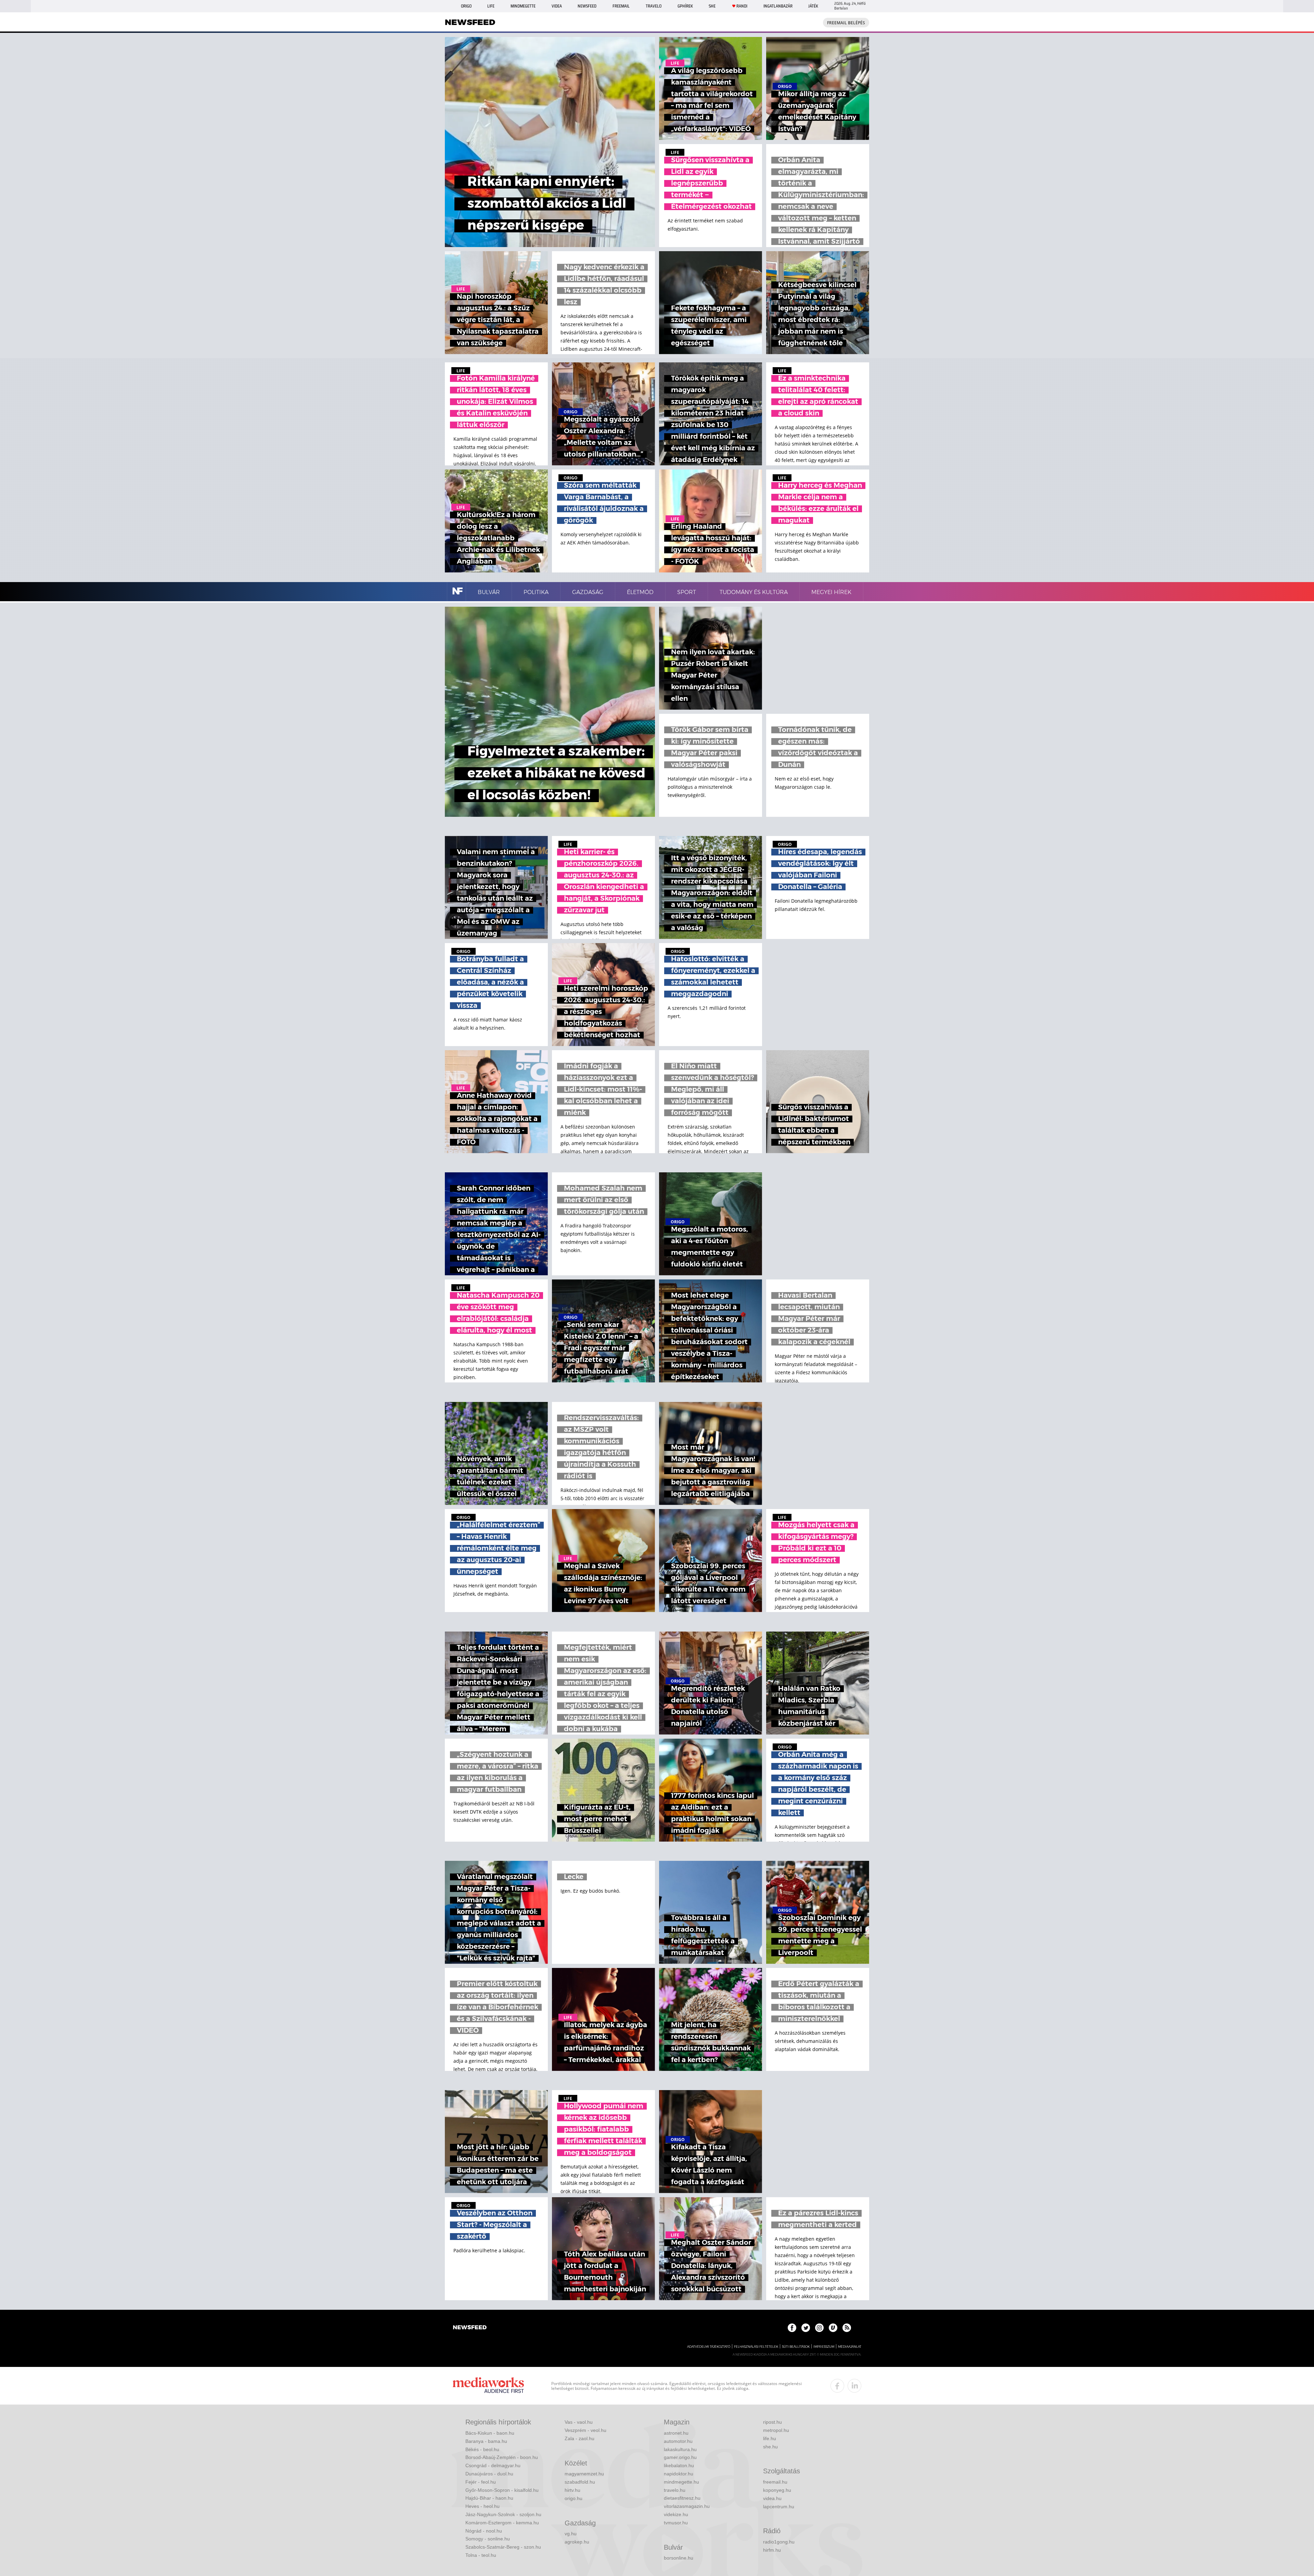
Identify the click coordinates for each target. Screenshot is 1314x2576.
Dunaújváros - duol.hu (489, 2474)
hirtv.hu (572, 2490)
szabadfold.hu (580, 2482)
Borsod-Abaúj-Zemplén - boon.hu (502, 2457)
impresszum (824, 2347)
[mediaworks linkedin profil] (854, 2386)
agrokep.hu (577, 2542)
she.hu (770, 2447)
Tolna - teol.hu (481, 2555)
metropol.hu (776, 2430)
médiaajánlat (850, 2347)
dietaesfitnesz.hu (682, 2498)
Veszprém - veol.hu (585, 2430)
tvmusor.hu (676, 2523)
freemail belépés (846, 23)
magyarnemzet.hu (584, 2474)
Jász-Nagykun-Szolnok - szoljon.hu (503, 2514)
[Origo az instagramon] (819, 2328)
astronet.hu (676, 2433)
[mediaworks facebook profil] (837, 2386)
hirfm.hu (772, 2550)
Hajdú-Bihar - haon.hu (489, 2498)
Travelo (654, 6)
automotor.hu (678, 2441)
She (712, 6)
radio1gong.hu (779, 2542)
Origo (466, 6)
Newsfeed (587, 6)
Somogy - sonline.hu (488, 2539)
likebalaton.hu (679, 2465)
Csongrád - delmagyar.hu (493, 2465)
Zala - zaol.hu (579, 2438)
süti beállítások (796, 2347)
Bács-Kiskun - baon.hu (490, 2433)
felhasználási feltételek (756, 2347)
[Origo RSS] (847, 2328)
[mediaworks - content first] (488, 2386)
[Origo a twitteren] (806, 2328)
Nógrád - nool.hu (484, 2531)
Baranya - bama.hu (486, 2441)
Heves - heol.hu (482, 2506)
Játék (813, 6)
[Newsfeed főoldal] (470, 2328)
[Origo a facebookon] (792, 2328)
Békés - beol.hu (482, 2449)
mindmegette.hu (681, 2482)
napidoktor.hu (679, 2474)
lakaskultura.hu (680, 2449)
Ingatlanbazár (778, 6)
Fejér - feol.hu (481, 2482)
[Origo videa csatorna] (833, 2328)
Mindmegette (523, 6)
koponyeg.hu (777, 2490)
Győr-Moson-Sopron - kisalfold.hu (502, 2490)
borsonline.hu (679, 2558)
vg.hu (571, 2534)
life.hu (770, 2438)
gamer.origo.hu (680, 2457)
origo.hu (574, 2498)
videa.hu (772, 2498)
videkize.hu (676, 2514)
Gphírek (685, 6)
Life (491, 6)
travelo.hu (675, 2490)
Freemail (621, 6)
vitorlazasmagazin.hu (687, 2506)
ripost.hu (772, 2422)
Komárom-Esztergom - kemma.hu (502, 2523)
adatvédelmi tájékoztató (709, 2347)
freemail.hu (775, 2482)
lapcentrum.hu (779, 2507)
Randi (742, 6)
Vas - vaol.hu (579, 2422)
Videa (557, 6)
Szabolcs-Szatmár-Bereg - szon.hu (503, 2547)
